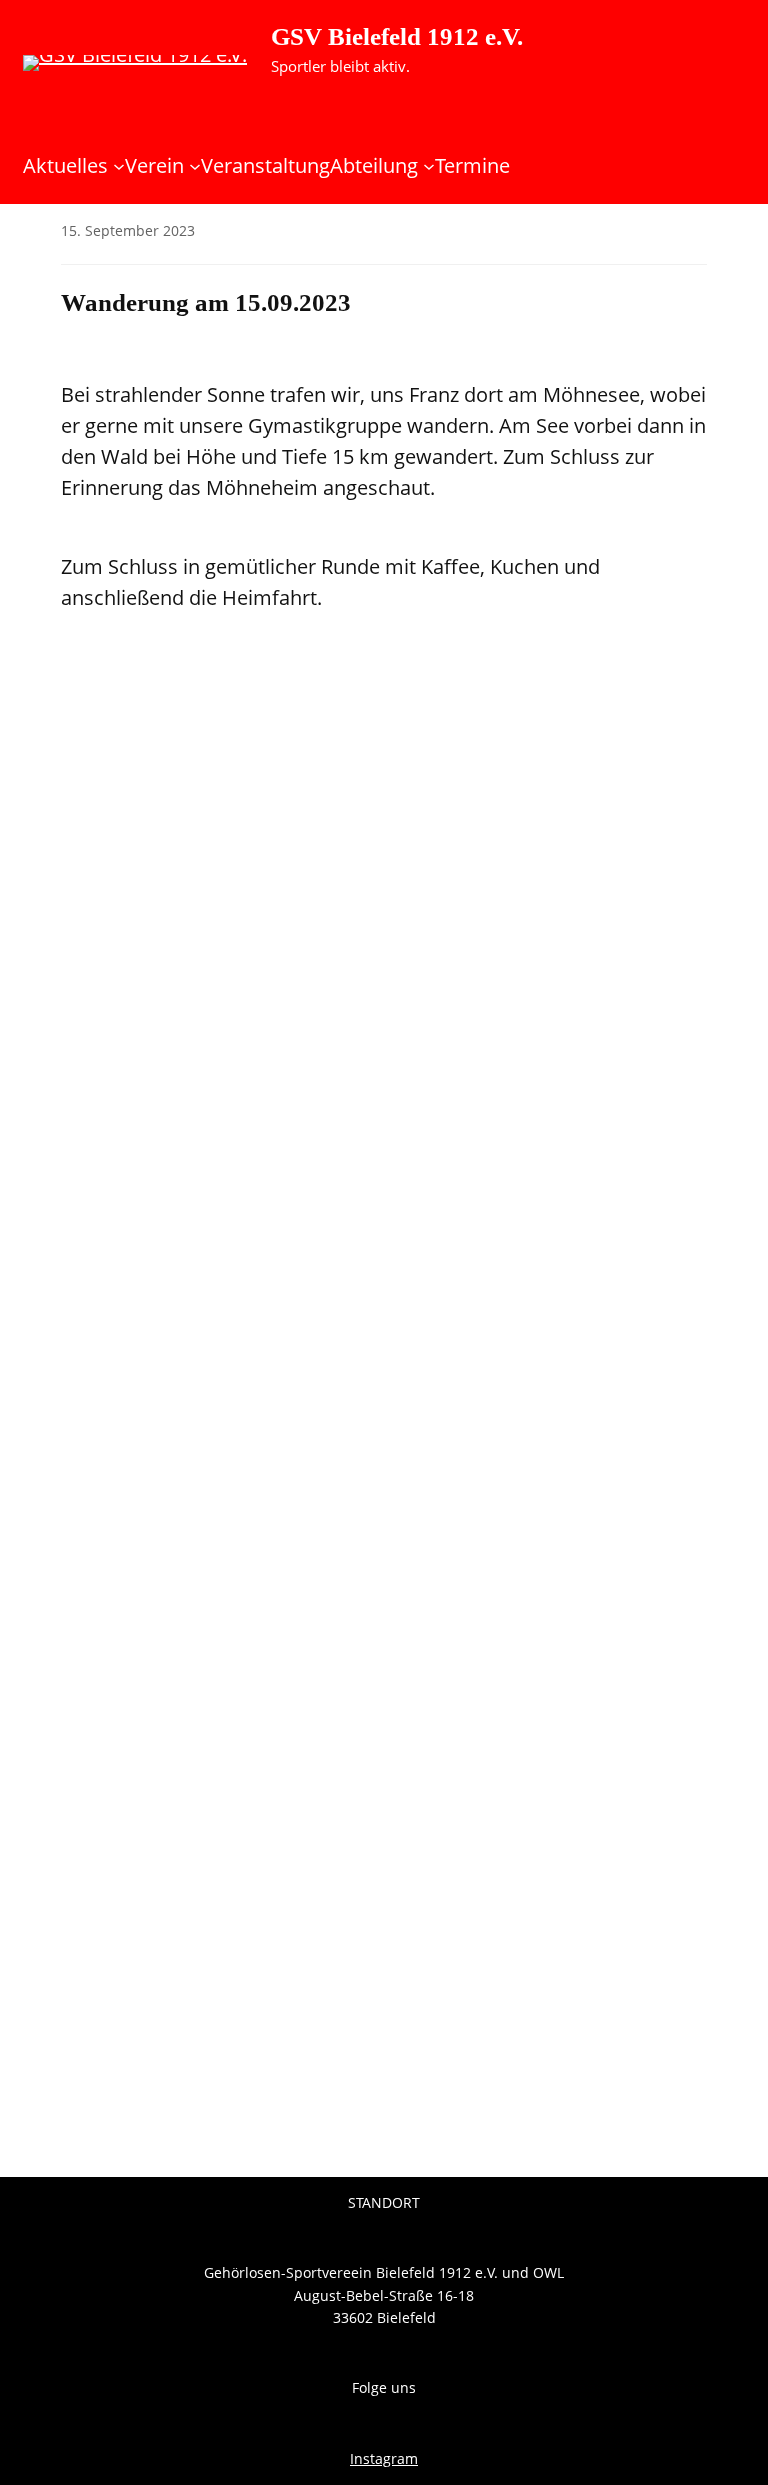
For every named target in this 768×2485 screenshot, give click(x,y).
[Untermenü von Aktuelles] (119, 166)
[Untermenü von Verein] (195, 166)
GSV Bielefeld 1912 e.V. (397, 36)
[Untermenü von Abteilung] (429, 166)
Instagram (384, 2458)
